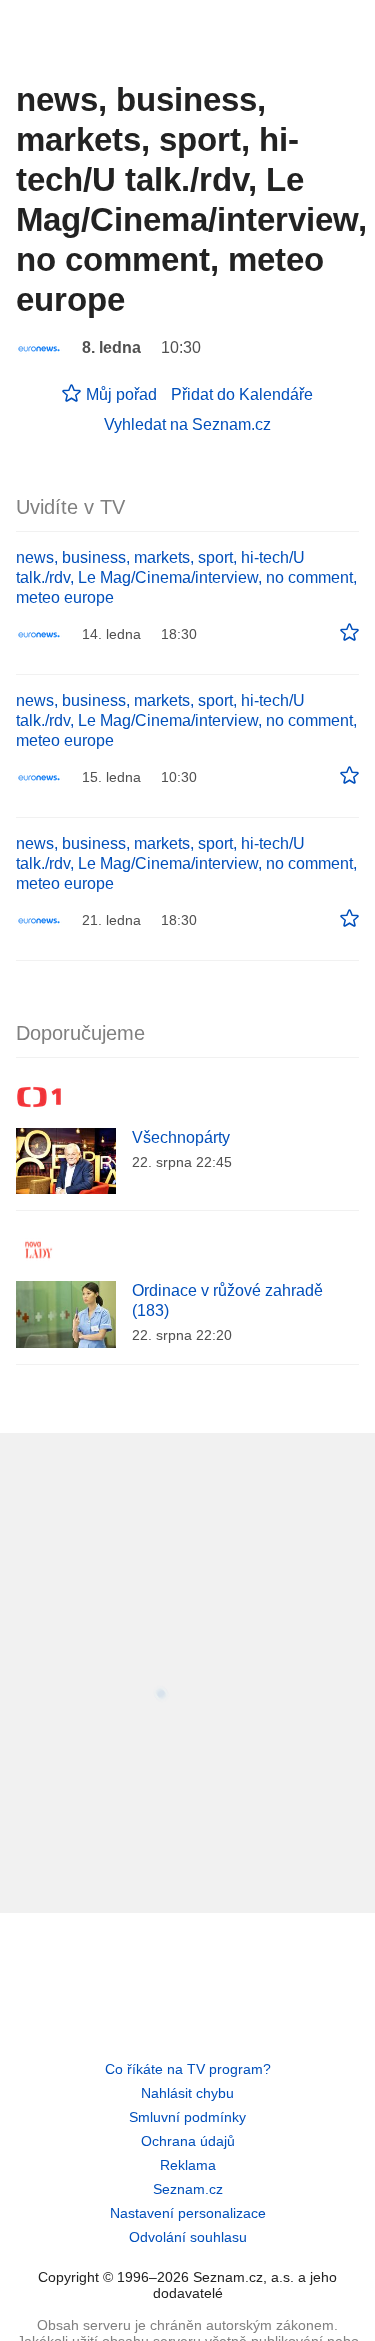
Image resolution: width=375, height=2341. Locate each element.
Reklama (188, 2165)
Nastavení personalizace (188, 2213)
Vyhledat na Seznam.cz (187, 424)
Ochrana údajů (188, 2141)
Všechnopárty (181, 1137)
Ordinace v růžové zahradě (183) (227, 1300)
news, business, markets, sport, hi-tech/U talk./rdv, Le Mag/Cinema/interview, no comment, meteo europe (186, 577)
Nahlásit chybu (187, 2093)
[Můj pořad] (349, 633)
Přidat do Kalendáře (242, 394)
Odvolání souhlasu (188, 2237)
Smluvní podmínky (187, 2117)
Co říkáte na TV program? (188, 2069)
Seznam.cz (188, 2189)
